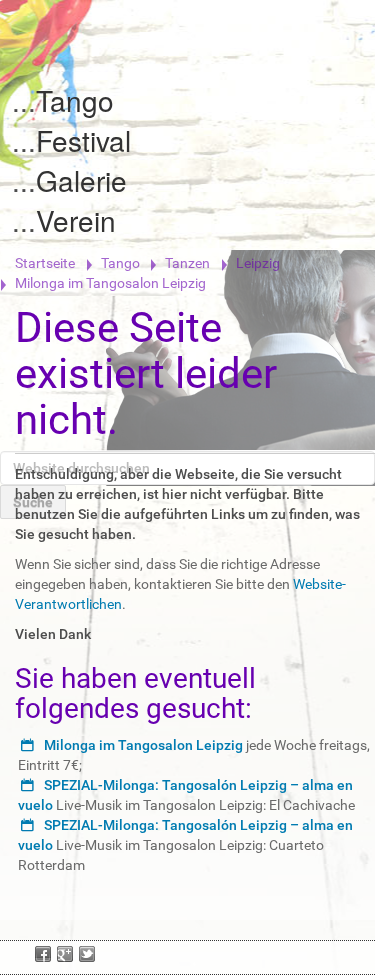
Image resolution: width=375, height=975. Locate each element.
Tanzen (187, 263)
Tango (75, 100)
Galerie (81, 180)
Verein (76, 220)
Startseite (45, 263)
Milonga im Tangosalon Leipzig (143, 745)
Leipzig (258, 263)
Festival (83, 140)
